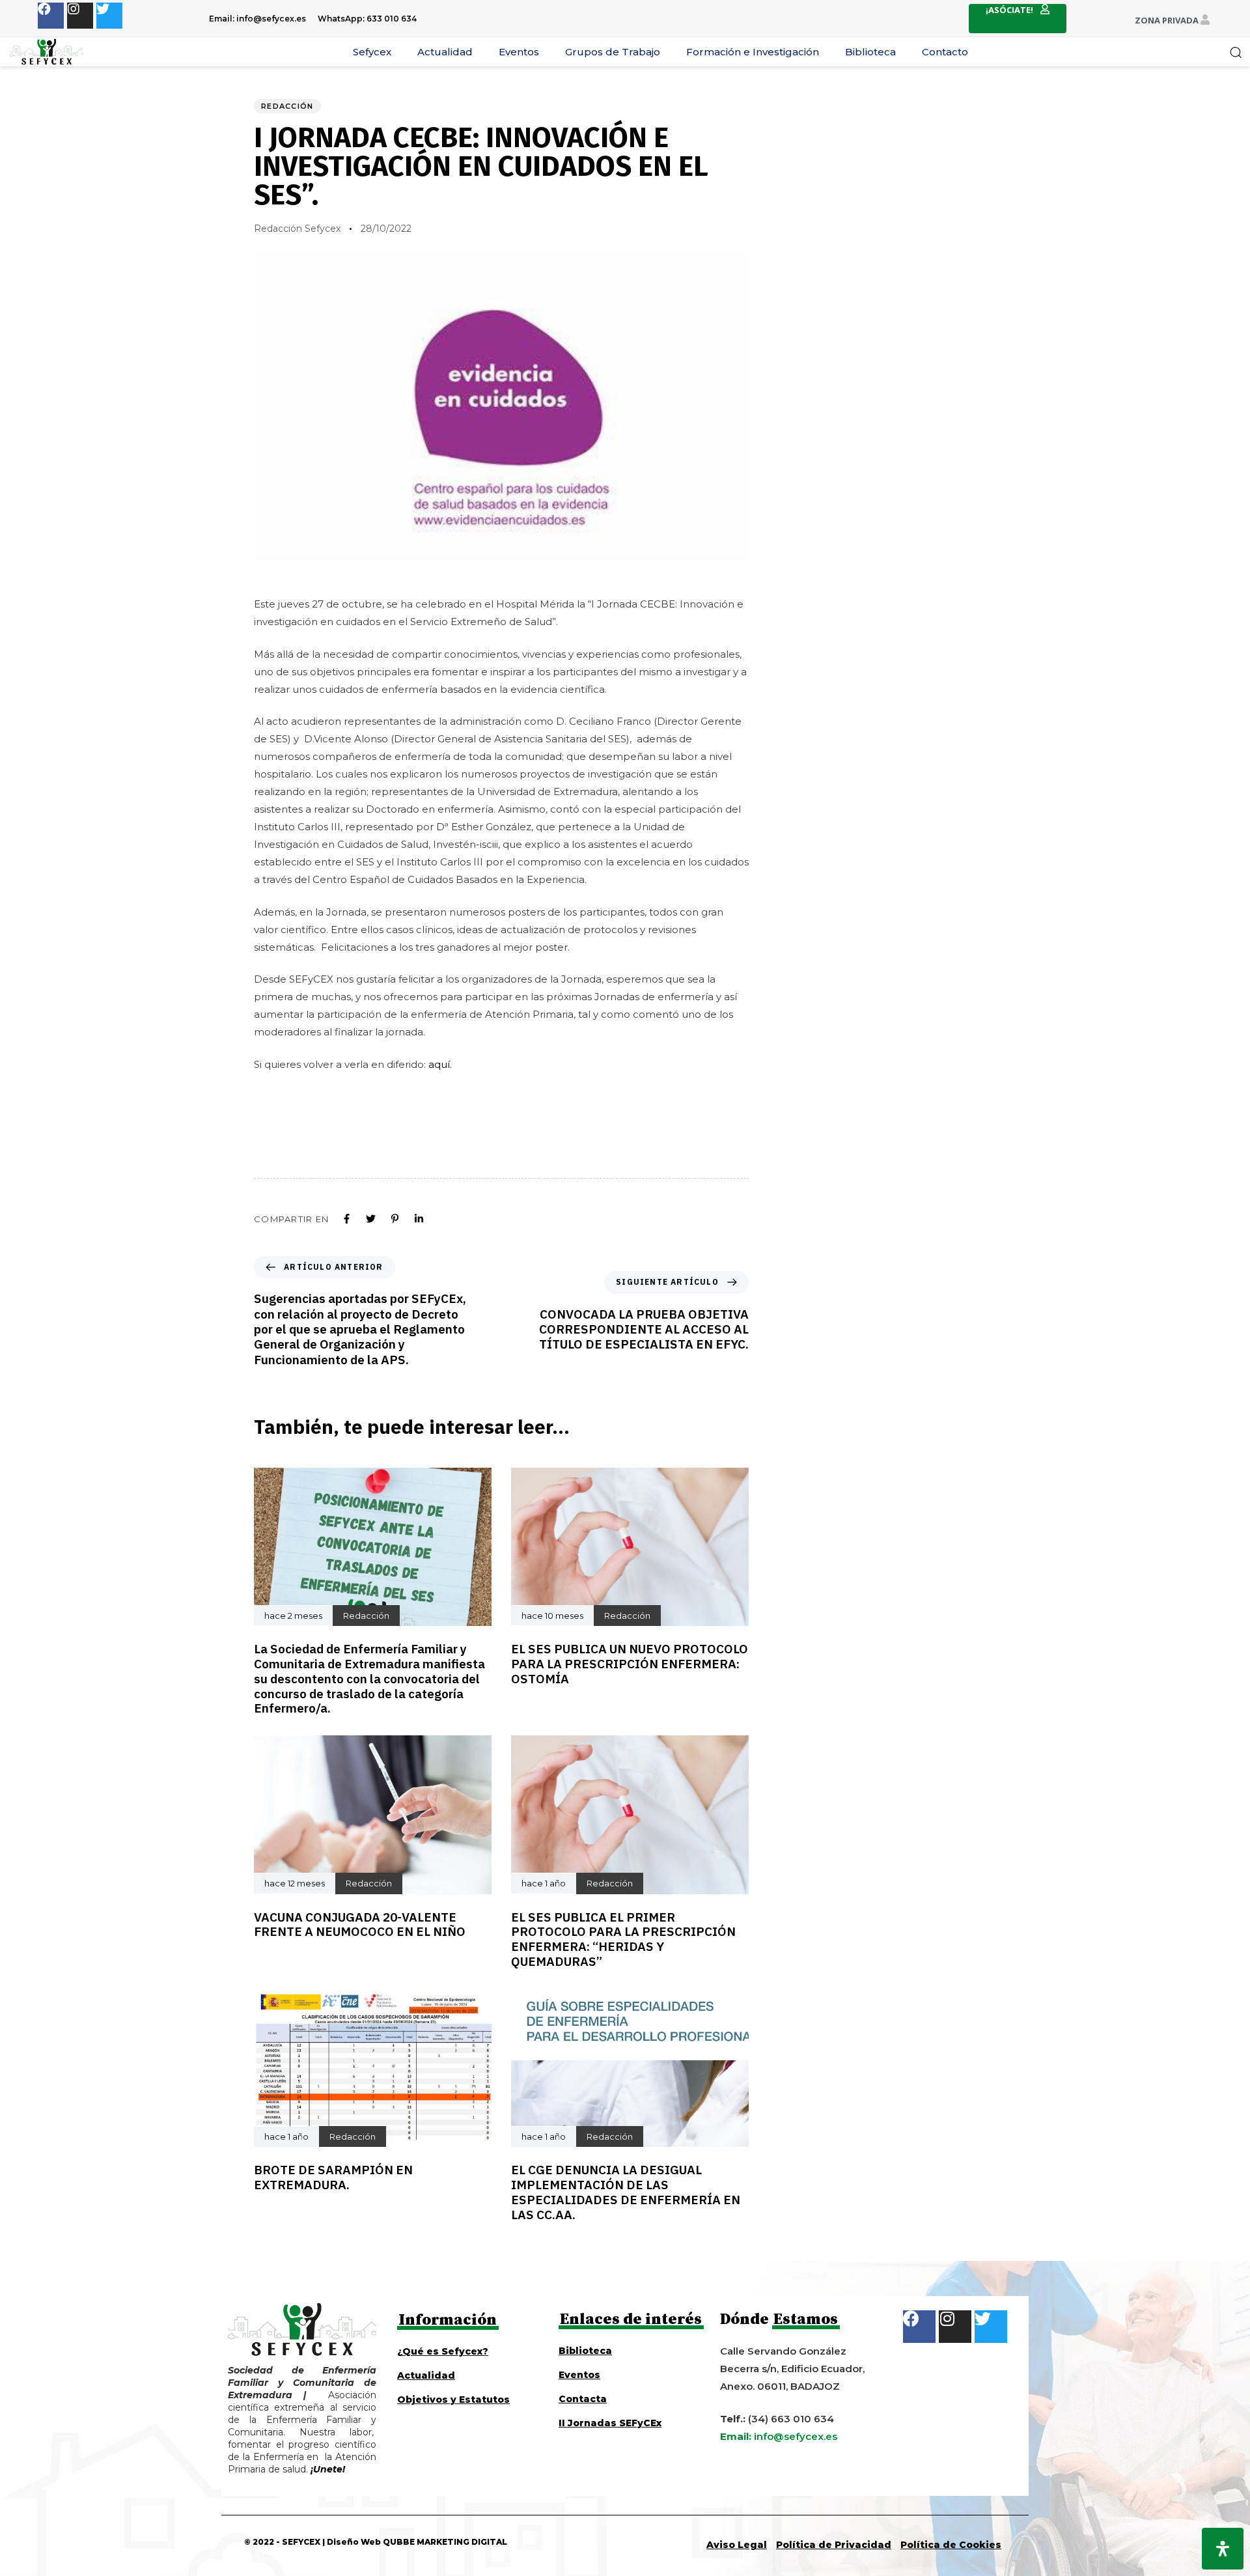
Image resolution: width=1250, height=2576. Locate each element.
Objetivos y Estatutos (453, 2400)
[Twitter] (109, 16)
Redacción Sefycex (297, 229)
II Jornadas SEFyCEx (610, 2423)
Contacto (945, 52)
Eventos (519, 52)
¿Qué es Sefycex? (443, 2351)
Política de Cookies (951, 2545)
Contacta (583, 2399)
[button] (1236, 52)
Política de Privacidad (834, 2545)
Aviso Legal (737, 2545)
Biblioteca (870, 52)
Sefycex (372, 52)
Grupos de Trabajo (613, 52)
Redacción (287, 106)
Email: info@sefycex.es (257, 19)
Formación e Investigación (753, 52)
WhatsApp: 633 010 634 (367, 19)
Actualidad (445, 52)
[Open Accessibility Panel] (1223, 2549)
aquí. (440, 1064)
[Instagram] (80, 16)
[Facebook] (51, 16)
